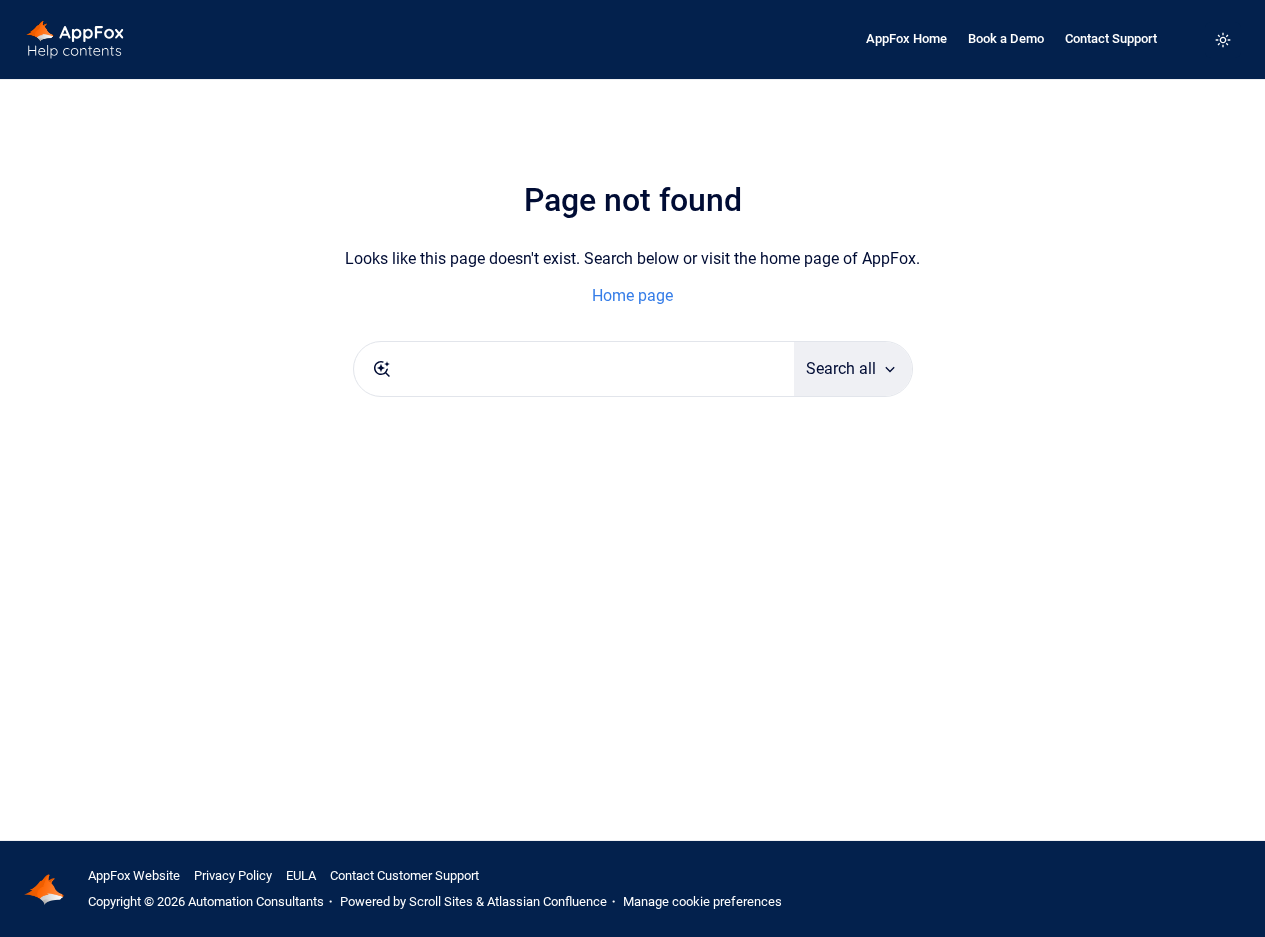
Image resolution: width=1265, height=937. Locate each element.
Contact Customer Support (404, 875)
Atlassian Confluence (547, 901)
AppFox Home (906, 38)
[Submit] (382, 369)
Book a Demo (1006, 38)
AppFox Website (134, 875)
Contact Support (1111, 38)
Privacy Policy (233, 875)
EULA (301, 875)
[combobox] (574, 369)
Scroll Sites (441, 901)
